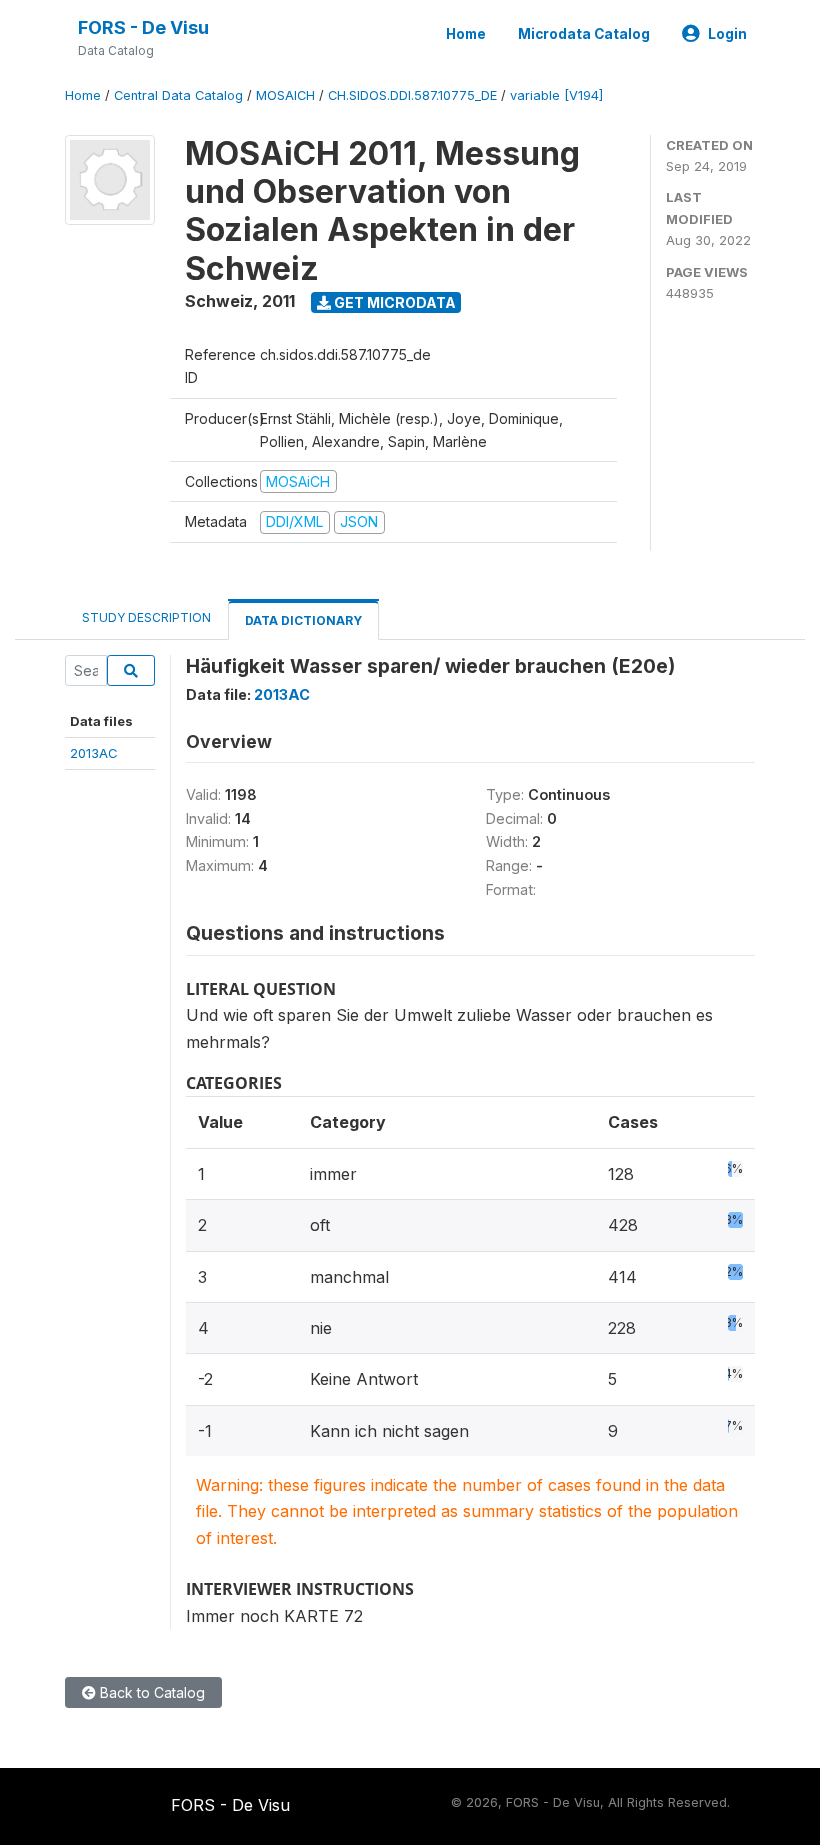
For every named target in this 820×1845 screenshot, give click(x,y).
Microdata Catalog (584, 34)
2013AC (94, 753)
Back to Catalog (150, 1692)
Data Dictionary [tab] (303, 620)
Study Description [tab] (146, 617)
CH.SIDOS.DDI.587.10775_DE (412, 95)
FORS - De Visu (143, 27)
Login (727, 34)
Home (466, 34)
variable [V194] (556, 95)
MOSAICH (285, 95)
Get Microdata (393, 302)
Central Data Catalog (178, 95)
